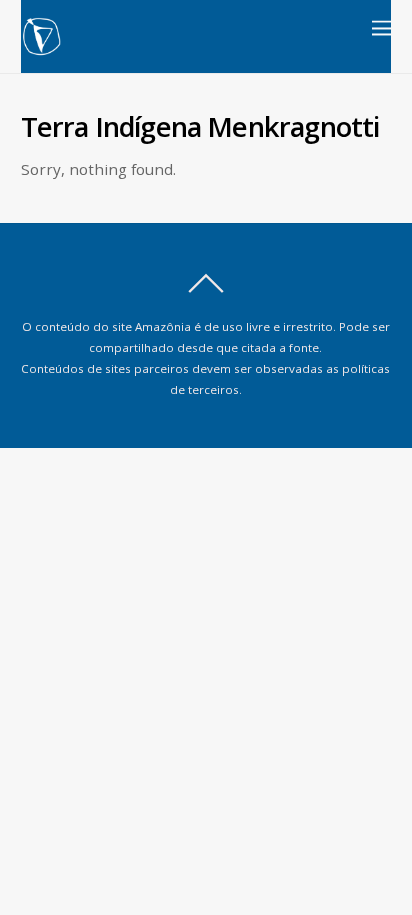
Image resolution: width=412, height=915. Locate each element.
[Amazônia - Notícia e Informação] (41, 47)
